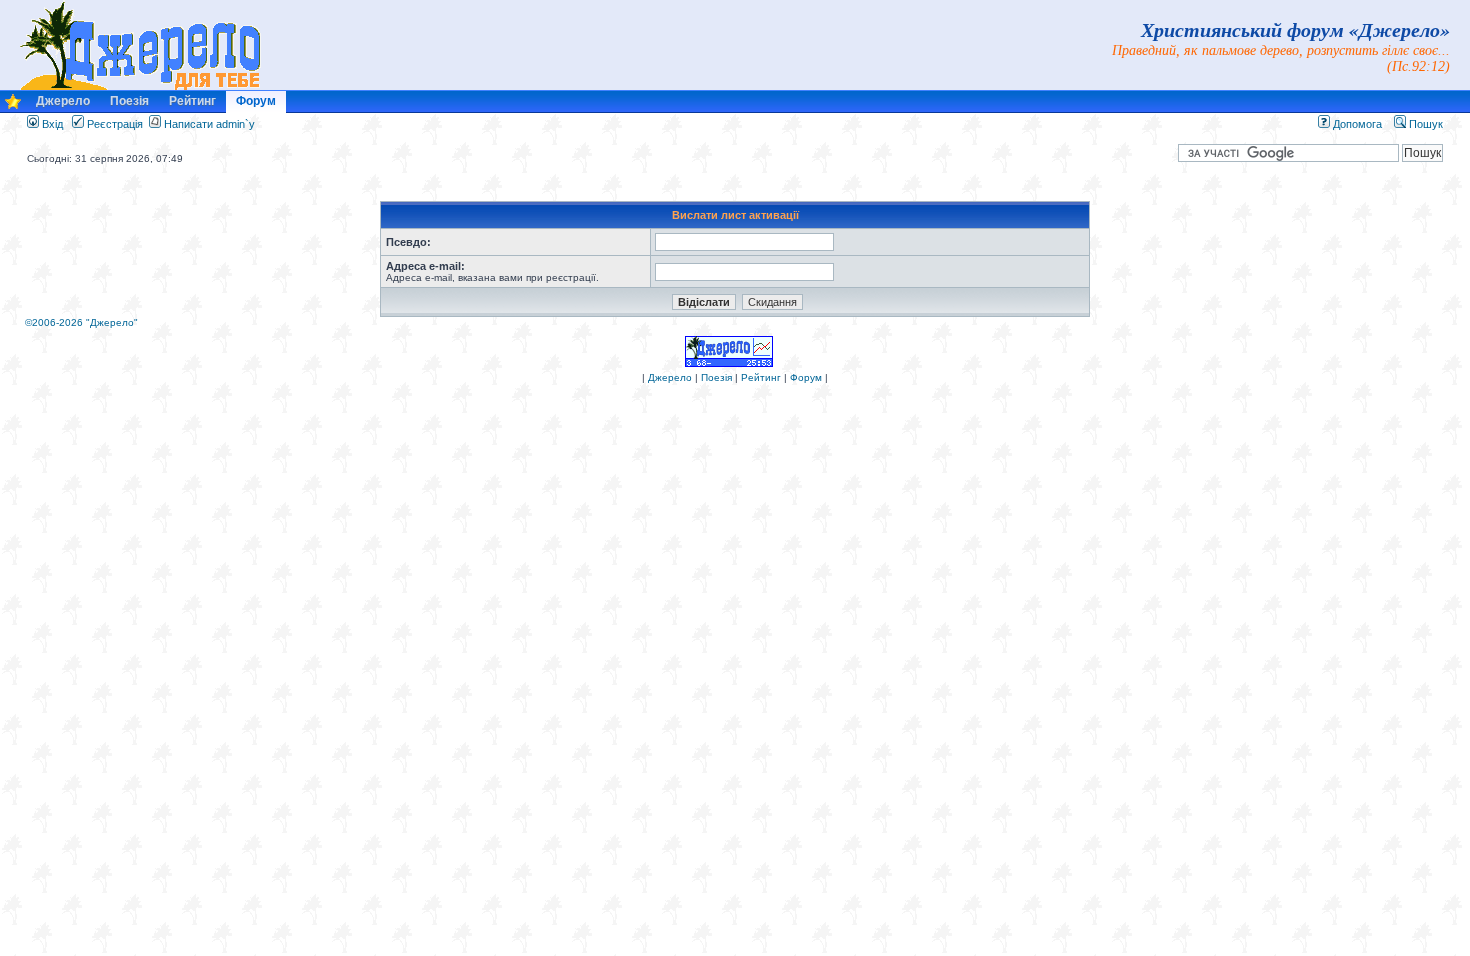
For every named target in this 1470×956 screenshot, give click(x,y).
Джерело (63, 101)
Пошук (1424, 124)
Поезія (129, 101)
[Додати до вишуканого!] (13, 106)
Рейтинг (192, 101)
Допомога (1356, 124)
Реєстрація (113, 124)
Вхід (51, 124)
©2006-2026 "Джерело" (81, 322)
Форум (256, 101)
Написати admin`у (209, 124)
